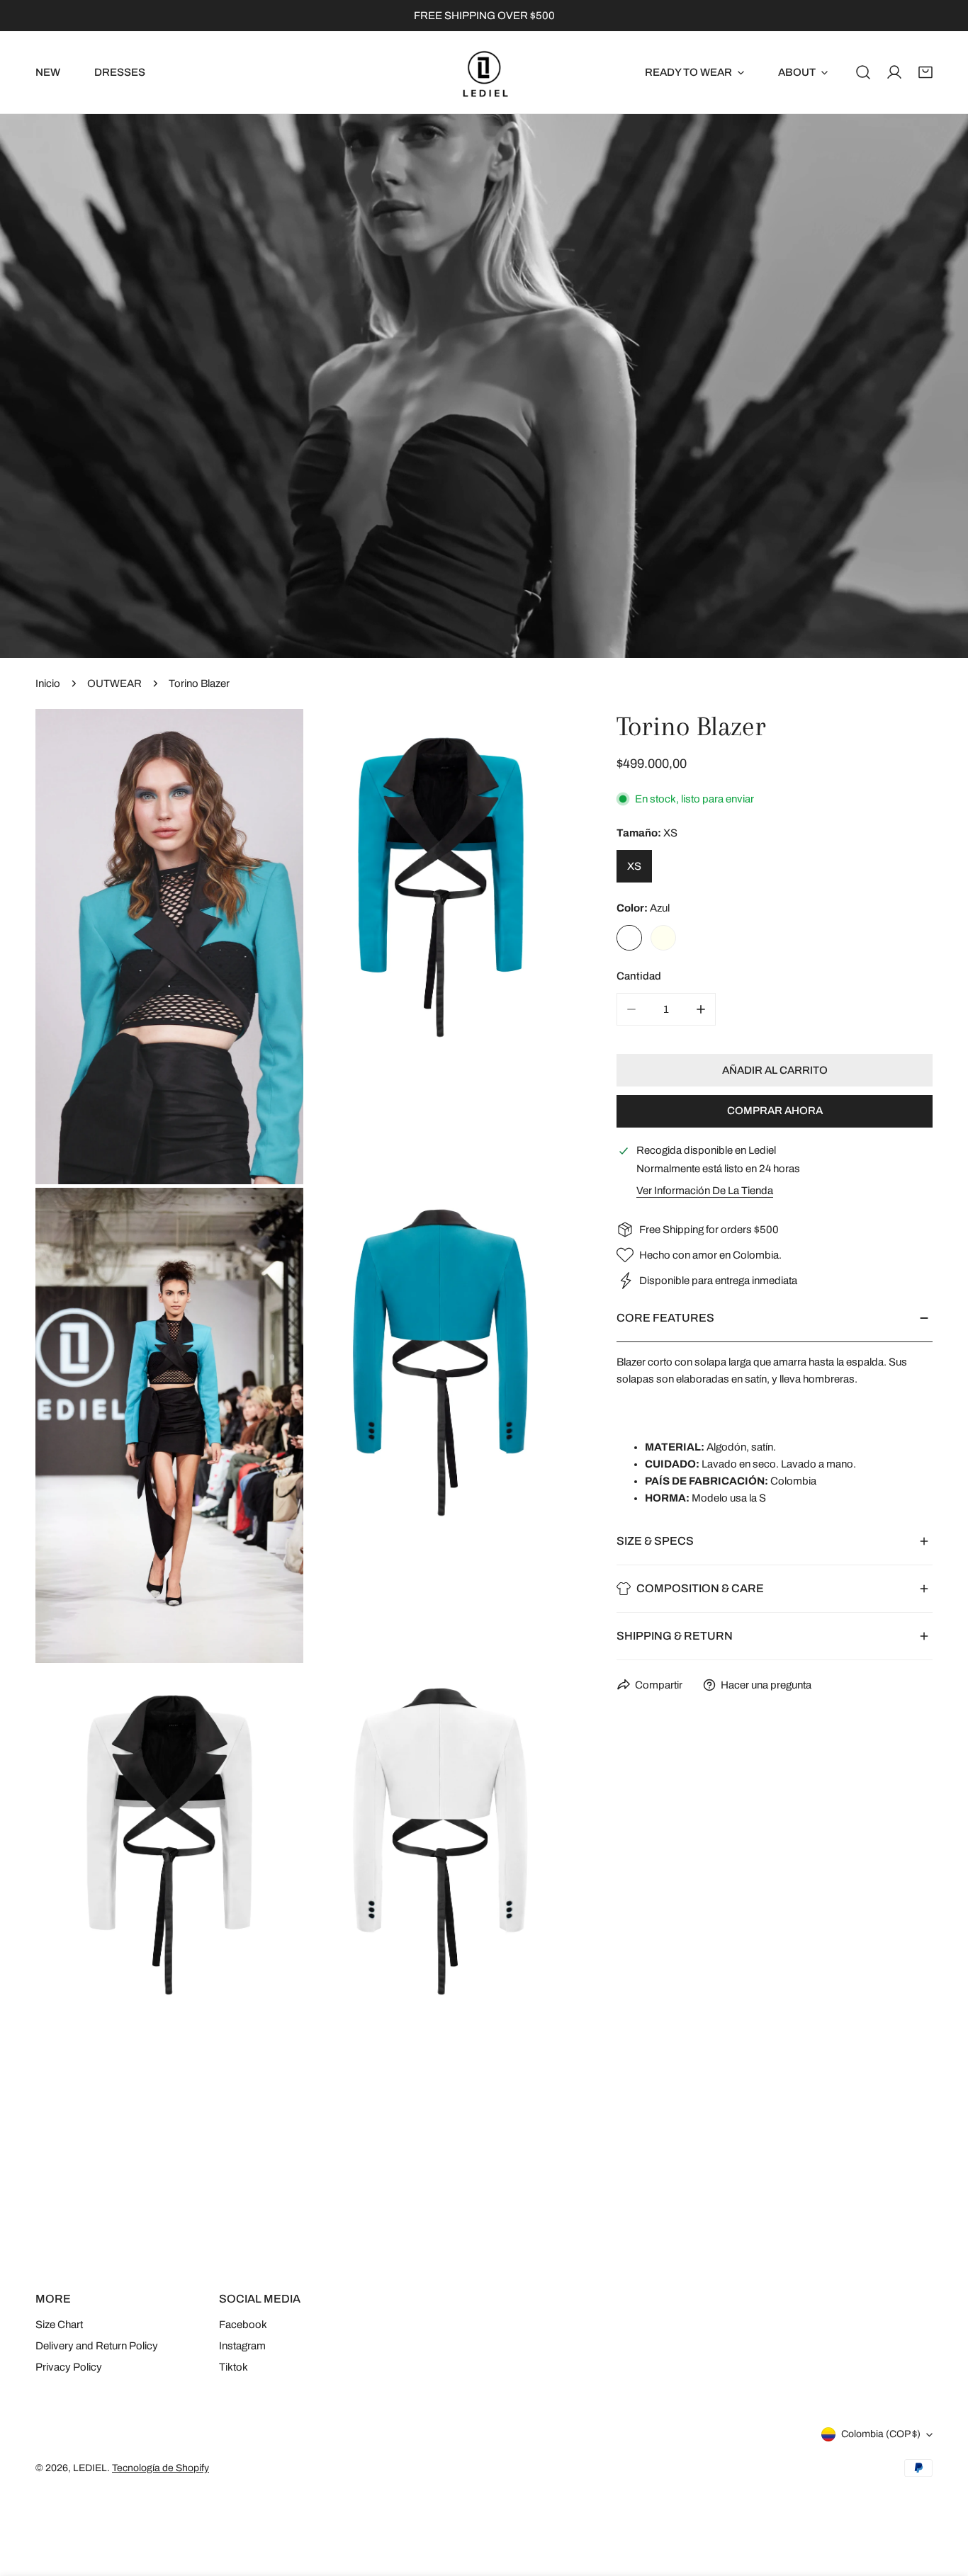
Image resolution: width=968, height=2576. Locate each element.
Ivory (663, 938)
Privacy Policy (69, 2367)
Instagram (242, 2346)
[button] (925, 72)
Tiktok (233, 2367)
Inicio (48, 683)
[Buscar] (863, 72)
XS (634, 866)
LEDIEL (90, 2468)
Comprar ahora (775, 1111)
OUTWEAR (114, 683)
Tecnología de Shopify (161, 2468)
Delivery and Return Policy (97, 2346)
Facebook (243, 2325)
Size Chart (59, 2325)
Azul (629, 938)
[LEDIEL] (484, 72)
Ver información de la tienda (705, 1191)
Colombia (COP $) (881, 2434)
